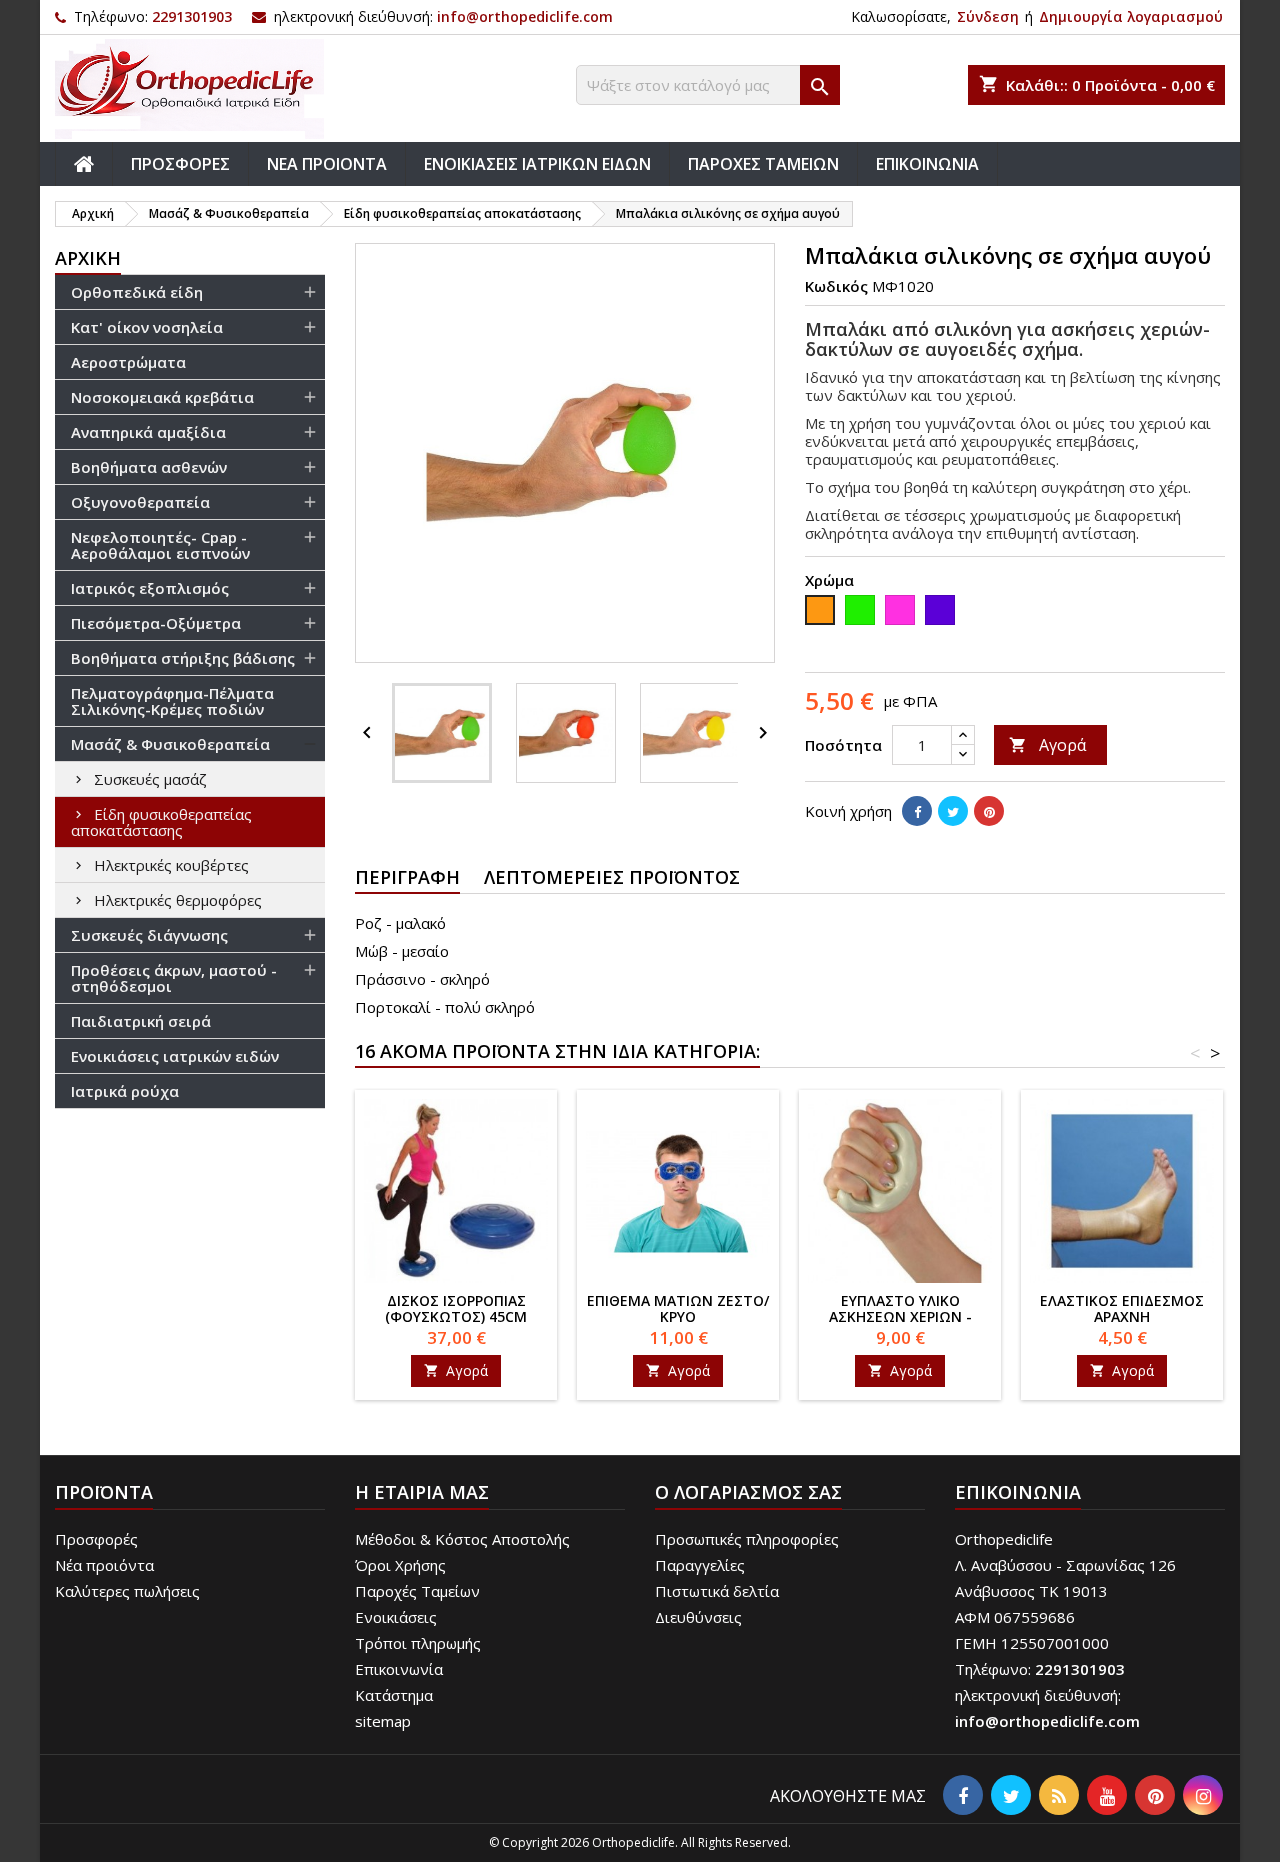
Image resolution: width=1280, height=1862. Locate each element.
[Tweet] (953, 811)
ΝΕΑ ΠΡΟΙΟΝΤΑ (327, 164)
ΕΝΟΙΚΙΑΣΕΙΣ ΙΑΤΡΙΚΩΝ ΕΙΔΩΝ (537, 164)
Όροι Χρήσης (400, 1565)
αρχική (88, 258)
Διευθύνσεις (698, 1617)
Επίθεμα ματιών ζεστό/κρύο (678, 1308)
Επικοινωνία (399, 1669)
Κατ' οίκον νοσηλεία (147, 327)
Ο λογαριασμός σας (748, 1492)
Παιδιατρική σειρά (141, 1021)
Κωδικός (836, 286)
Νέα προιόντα (104, 1565)
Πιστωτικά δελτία (717, 1591)
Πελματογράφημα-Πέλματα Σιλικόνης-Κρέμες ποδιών (172, 701)
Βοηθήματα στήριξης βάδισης (183, 658)
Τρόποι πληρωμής (418, 1643)
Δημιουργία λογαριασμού (1131, 16)
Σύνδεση (988, 16)
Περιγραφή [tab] (407, 877)
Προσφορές (96, 1539)
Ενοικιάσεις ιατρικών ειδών (175, 1056)
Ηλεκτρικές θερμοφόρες (178, 900)
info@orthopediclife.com (525, 16)
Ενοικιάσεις (396, 1617)
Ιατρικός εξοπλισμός (150, 588)
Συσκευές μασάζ (150, 779)
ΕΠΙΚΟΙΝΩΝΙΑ (927, 164)
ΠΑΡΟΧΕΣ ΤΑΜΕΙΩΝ (763, 164)
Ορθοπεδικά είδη (137, 292)
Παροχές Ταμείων (417, 1591)
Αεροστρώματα (128, 362)
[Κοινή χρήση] (917, 811)
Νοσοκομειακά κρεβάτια (162, 397)
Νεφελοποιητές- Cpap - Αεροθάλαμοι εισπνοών (160, 545)
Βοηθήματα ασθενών (149, 467)
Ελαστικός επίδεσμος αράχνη (1122, 1308)
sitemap (383, 1721)
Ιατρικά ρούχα (125, 1091)
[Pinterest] (989, 811)
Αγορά (1047, 745)
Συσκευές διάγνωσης (149, 935)
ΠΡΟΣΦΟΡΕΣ (180, 164)
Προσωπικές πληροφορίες (747, 1539)
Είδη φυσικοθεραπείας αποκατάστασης (161, 822)
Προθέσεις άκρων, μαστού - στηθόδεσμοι (174, 978)
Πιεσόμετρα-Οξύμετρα (156, 623)
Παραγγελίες (700, 1565)
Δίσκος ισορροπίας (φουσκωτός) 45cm (456, 1308)
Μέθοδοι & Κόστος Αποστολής (462, 1539)
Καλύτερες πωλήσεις (127, 1591)
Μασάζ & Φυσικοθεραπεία (170, 744)
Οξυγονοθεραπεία (140, 502)
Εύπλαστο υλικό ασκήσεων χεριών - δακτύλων (900, 1316)
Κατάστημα (394, 1695)
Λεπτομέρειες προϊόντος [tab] (612, 877)
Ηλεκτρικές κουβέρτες (171, 865)
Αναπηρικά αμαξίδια (148, 432)
